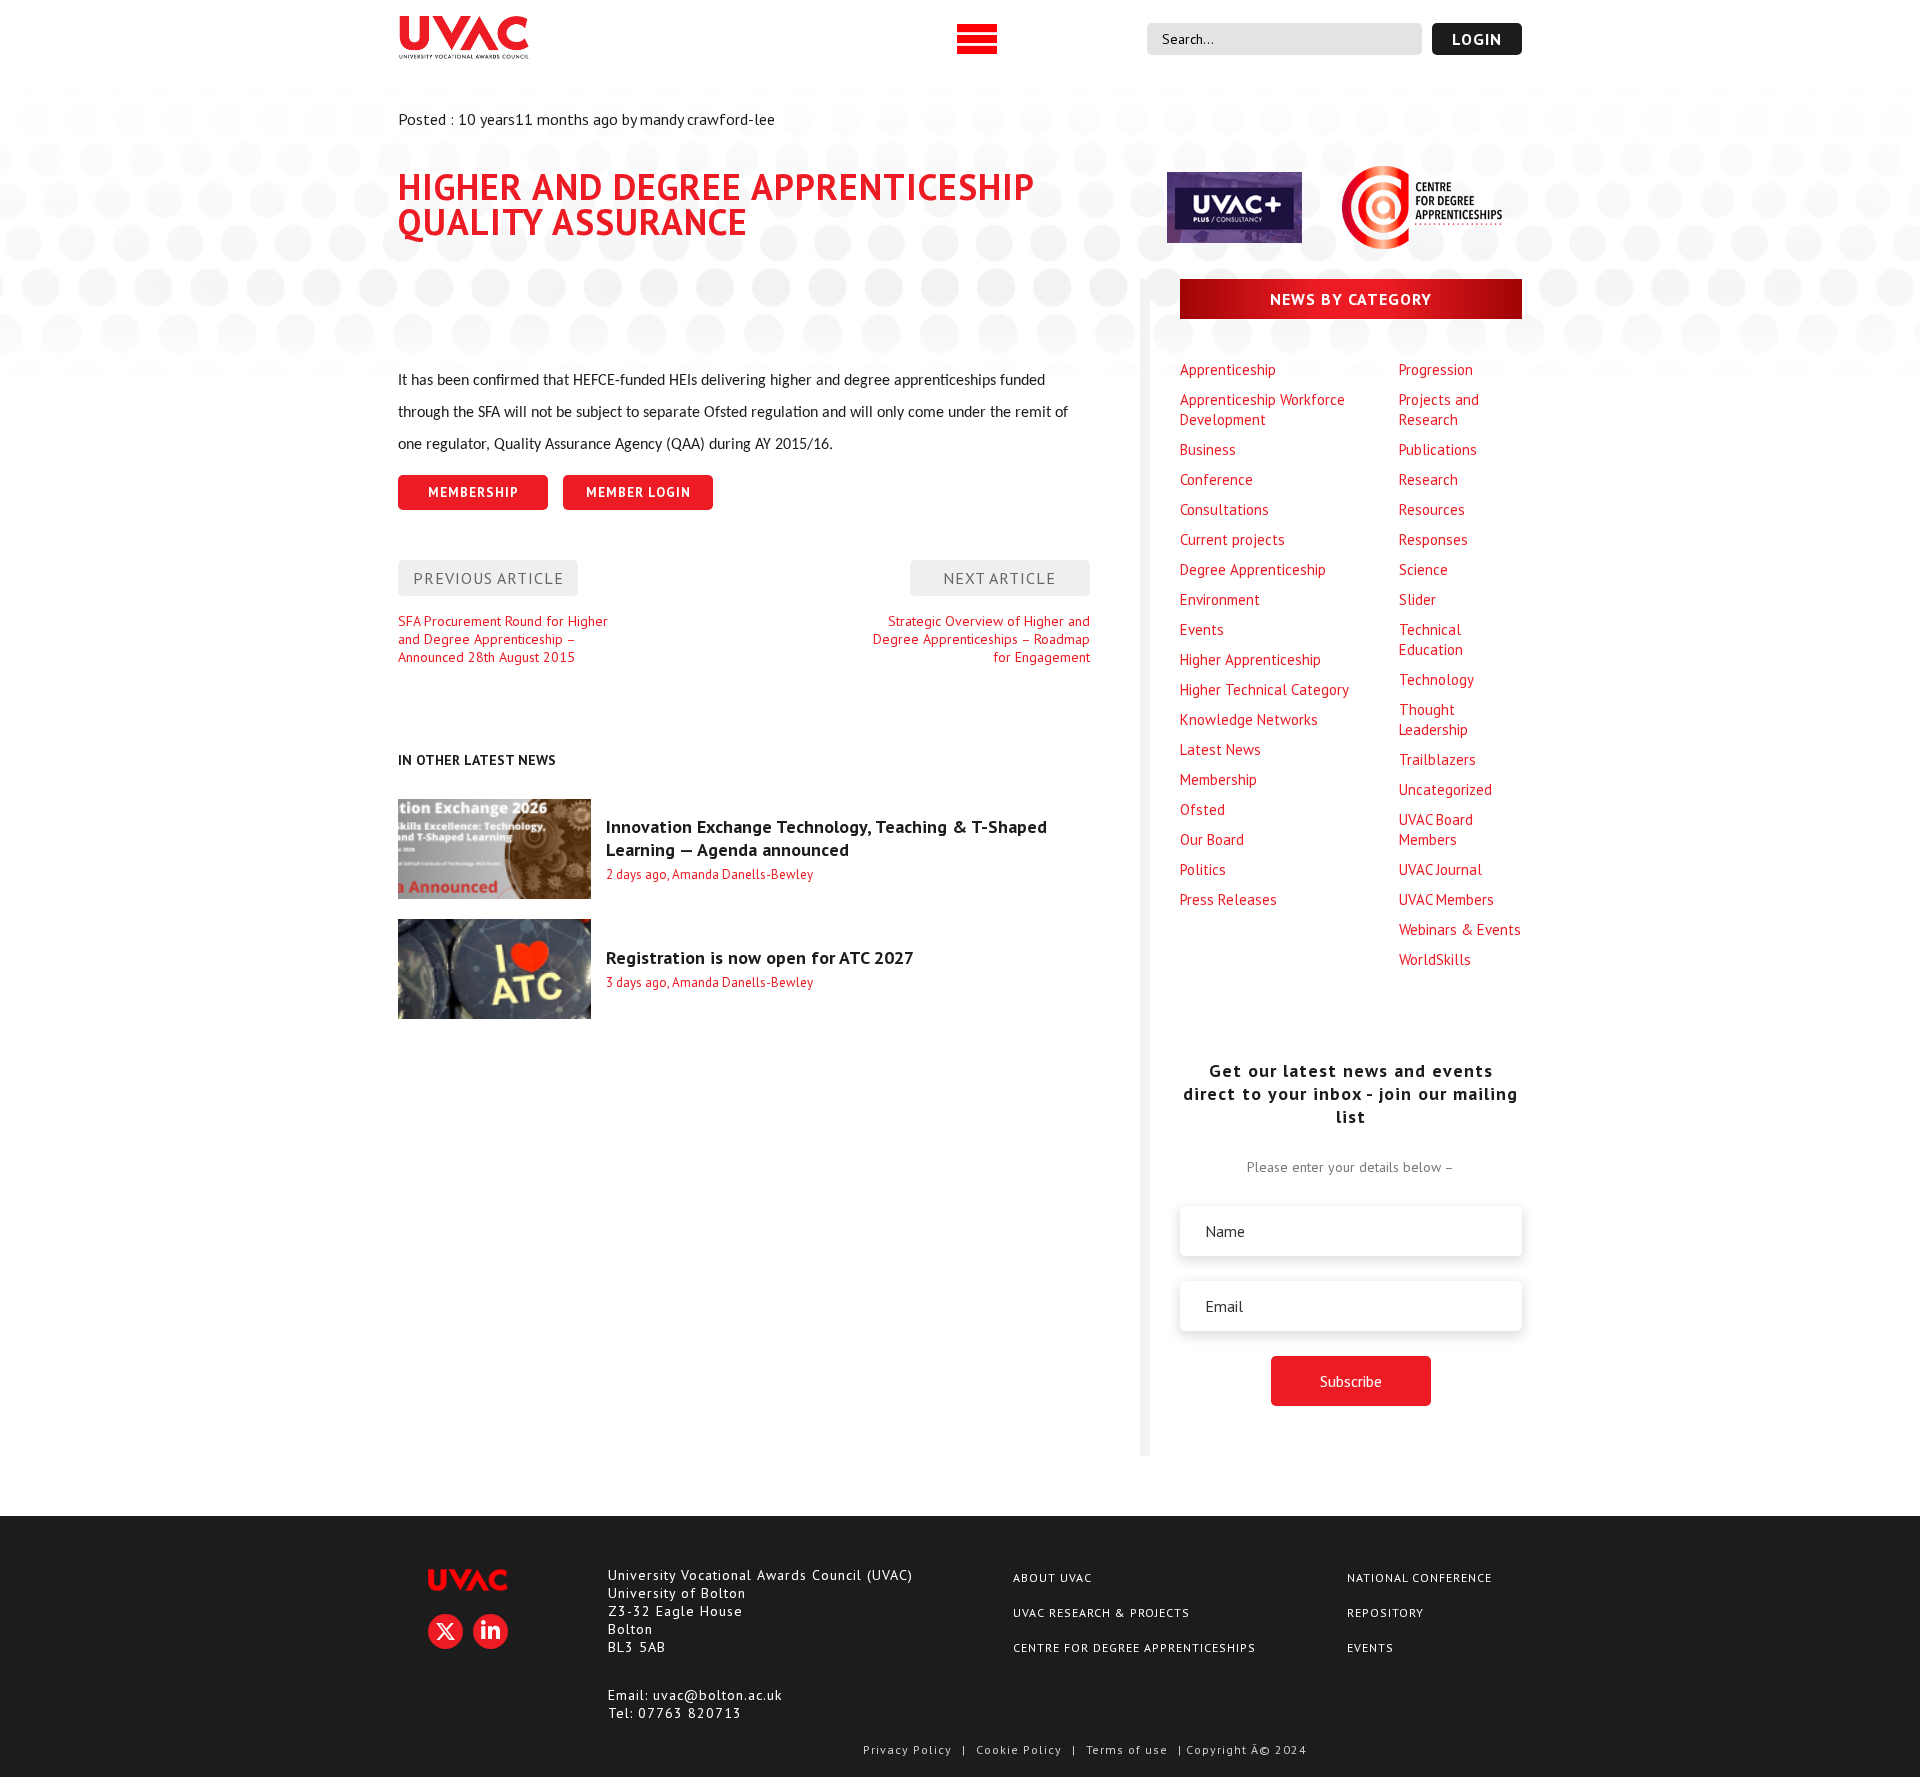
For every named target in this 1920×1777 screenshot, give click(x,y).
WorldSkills (1435, 959)
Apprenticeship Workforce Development (1262, 409)
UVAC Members (1446, 899)
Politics (1203, 869)
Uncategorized (1445, 789)
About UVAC (1052, 1577)
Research (1428, 479)
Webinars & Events (1460, 929)
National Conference (1419, 1577)
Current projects (1232, 539)
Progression (1436, 369)
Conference (1216, 479)
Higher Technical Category (1264, 689)
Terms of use (1127, 1749)
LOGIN (1477, 39)
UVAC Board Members (1436, 829)
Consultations (1224, 509)
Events (1202, 629)
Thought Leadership (1433, 719)
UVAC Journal (1440, 869)
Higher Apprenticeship (1250, 659)
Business (1208, 449)
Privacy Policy (907, 1749)
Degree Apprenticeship (1253, 569)
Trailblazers (1437, 759)
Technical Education (1431, 639)
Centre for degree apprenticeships (1134, 1647)
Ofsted (1202, 809)
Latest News (1220, 749)
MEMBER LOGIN (638, 492)
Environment (1220, 599)
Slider (1417, 599)
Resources (1432, 509)
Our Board (1212, 839)
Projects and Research (1439, 409)
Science (1423, 569)
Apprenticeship (1228, 369)
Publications (1438, 449)
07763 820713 (690, 1713)
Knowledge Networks (1249, 719)
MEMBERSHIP (473, 492)
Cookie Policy (1019, 1749)
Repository (1385, 1612)
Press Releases (1228, 899)
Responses (1433, 539)
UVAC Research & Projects (1101, 1612)
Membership (1218, 779)
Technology (1436, 679)
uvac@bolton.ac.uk (717, 1695)
